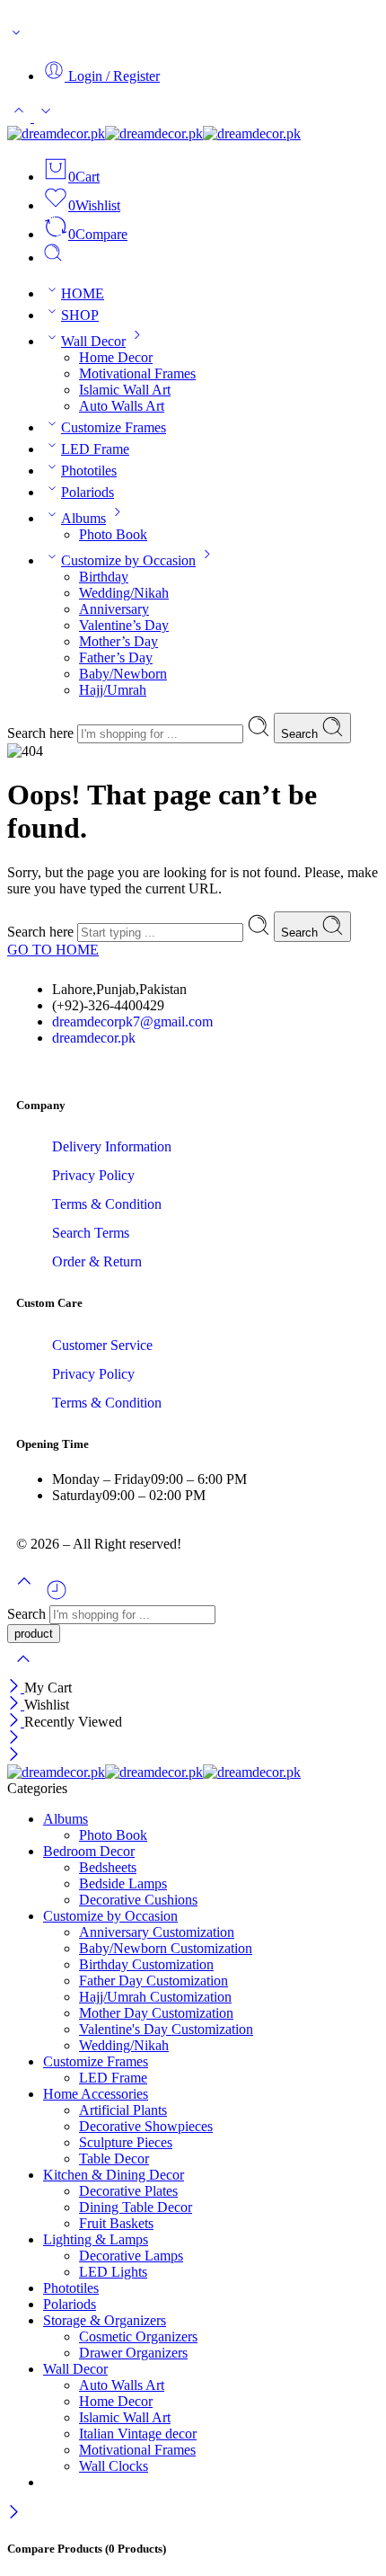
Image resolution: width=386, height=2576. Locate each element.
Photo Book (113, 534)
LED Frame (95, 449)
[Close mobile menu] (14, 1756)
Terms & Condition (107, 1204)
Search (301, 734)
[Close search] (23, 1670)
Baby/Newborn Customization (166, 1948)
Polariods (88, 492)
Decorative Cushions (138, 1900)
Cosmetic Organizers (138, 2336)
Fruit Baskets (116, 2223)
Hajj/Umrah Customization (155, 1997)
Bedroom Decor (89, 1851)
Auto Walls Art (122, 406)
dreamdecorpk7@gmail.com (132, 1022)
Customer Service (102, 1345)
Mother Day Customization (156, 2013)
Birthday (104, 577)
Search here (42, 733)
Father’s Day (116, 657)
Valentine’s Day (124, 625)
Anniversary (114, 609)
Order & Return (97, 1261)
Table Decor (114, 2159)
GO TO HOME (53, 950)
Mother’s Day (118, 641)
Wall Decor (93, 341)
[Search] (53, 258)
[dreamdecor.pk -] (154, 133)
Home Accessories (96, 2094)
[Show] (16, 36)
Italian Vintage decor (138, 2434)
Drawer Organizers (133, 2353)
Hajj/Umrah (113, 690)
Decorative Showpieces (146, 2126)
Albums (83, 518)
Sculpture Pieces (126, 2142)
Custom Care (49, 1303)
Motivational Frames (137, 373)
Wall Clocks (114, 2466)
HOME (83, 293)
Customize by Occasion (128, 560)
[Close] (16, 1688)
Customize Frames (114, 427)
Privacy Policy (93, 1175)
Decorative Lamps (131, 2256)
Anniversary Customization (157, 1932)
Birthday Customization (146, 1964)
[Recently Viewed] (57, 1597)
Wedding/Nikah (124, 593)
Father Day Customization (154, 1981)
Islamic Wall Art (125, 390)
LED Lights (113, 2272)
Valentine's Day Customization (166, 2029)
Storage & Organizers (105, 2320)
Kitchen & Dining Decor (114, 2175)
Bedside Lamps (123, 1883)
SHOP (80, 315)
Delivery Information (112, 1146)
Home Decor (116, 357)
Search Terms (91, 1233)
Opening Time (53, 1444)
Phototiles (89, 471)
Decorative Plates (128, 2191)
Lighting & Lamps (96, 2239)
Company (41, 1105)
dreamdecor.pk (94, 1038)
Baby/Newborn (123, 674)
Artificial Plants (123, 2110)
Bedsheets (108, 1867)
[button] (193, 1106)
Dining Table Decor (136, 2207)
